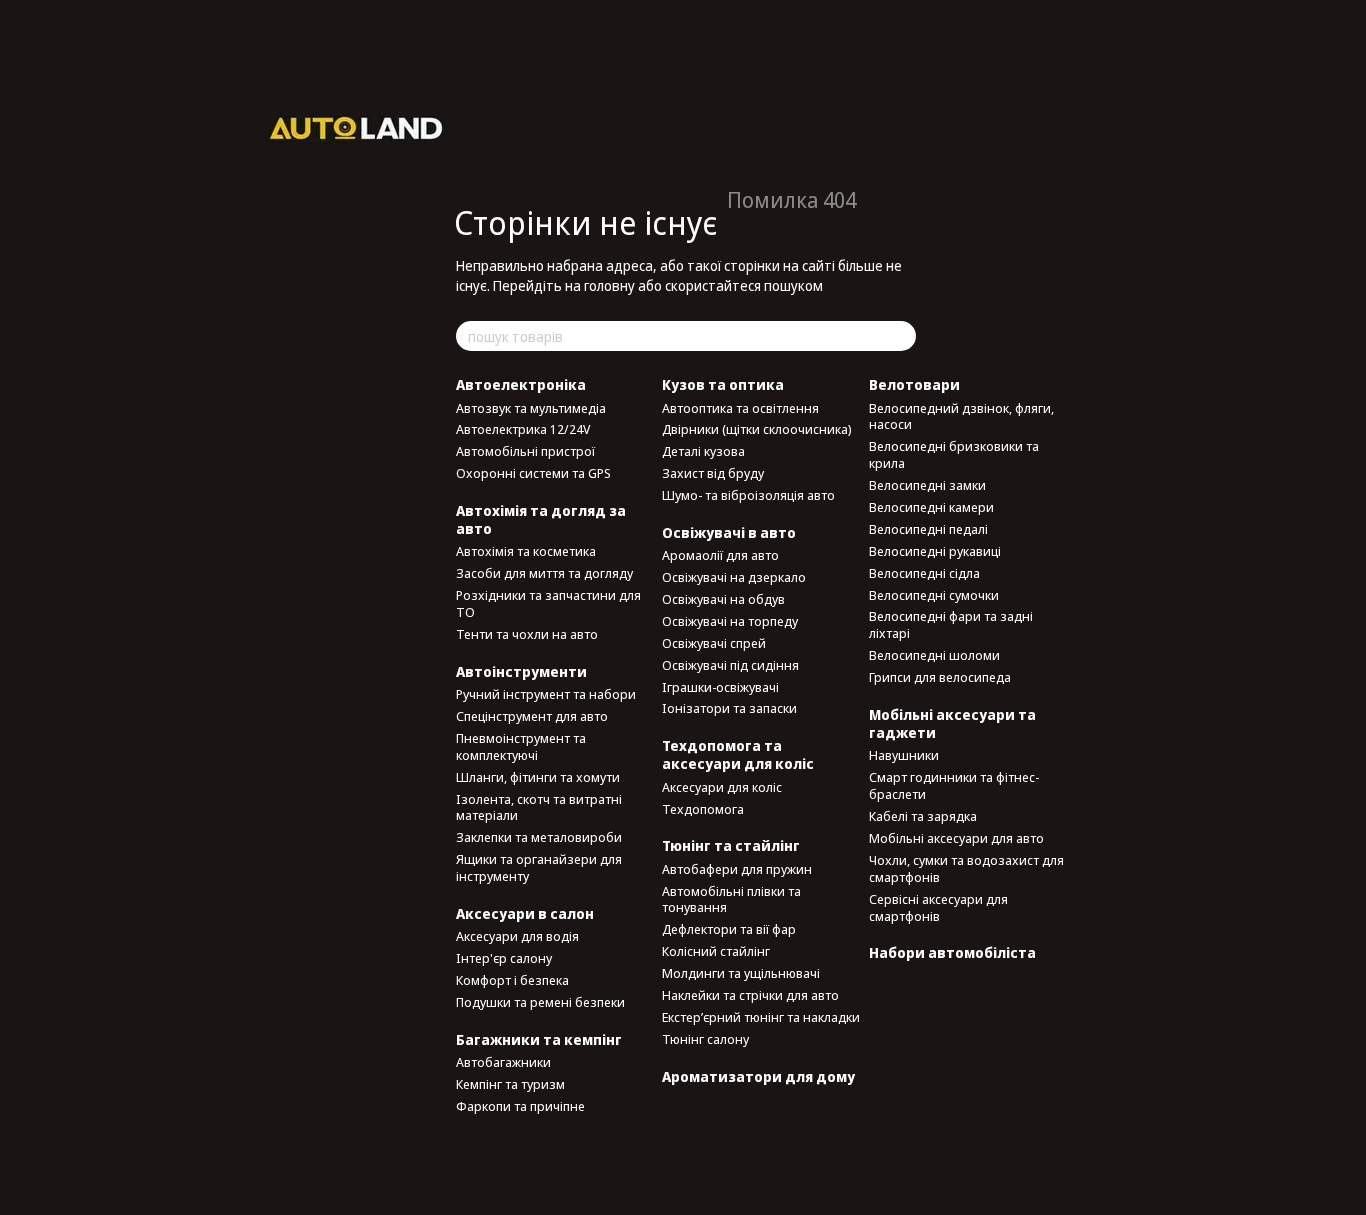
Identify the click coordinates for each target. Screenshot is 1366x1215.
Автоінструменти (521, 671)
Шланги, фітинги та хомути (538, 777)
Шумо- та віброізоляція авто (748, 495)
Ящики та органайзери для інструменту (539, 867)
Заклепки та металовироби (539, 837)
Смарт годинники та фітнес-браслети (954, 785)
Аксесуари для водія (517, 936)
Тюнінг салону (705, 1039)
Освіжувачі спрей (714, 643)
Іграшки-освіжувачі (720, 687)
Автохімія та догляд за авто (541, 519)
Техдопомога (703, 809)
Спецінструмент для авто (532, 716)
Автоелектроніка (521, 384)
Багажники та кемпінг (539, 1039)
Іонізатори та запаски (729, 708)
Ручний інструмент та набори (546, 694)
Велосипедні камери (931, 507)
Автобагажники (503, 1062)
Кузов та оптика (723, 384)
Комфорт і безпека (512, 980)
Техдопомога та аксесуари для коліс (738, 754)
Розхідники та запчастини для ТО (548, 603)
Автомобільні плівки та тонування (731, 899)
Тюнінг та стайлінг (731, 845)
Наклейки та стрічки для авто (750, 995)
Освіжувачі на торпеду (730, 621)
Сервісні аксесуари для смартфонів (938, 907)
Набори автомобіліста (952, 952)
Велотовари (914, 384)
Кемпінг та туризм (510, 1084)
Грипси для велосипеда (940, 677)
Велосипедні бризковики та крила (954, 454)
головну (609, 285)
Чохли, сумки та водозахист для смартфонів (966, 868)
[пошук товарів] (900, 336)
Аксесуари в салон (525, 913)
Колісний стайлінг (716, 951)
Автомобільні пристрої (525, 451)
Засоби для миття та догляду (544, 573)
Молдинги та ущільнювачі (741, 973)
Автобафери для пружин (737, 869)
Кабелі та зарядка (923, 816)
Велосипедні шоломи (934, 655)
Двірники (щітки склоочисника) (757, 429)
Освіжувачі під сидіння (730, 665)
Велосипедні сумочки (934, 595)
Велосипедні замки (927, 485)
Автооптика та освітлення (740, 408)
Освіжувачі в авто (729, 532)
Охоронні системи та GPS (533, 473)
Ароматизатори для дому (758, 1076)
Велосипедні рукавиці (935, 551)
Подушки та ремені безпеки (540, 1002)
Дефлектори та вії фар (729, 929)
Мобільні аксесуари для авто (956, 838)
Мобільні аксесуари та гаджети (952, 723)
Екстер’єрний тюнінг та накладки (761, 1017)
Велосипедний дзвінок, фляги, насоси (961, 416)
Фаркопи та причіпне (520, 1106)
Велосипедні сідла (924, 573)
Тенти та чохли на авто (527, 634)
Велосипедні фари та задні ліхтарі (951, 624)
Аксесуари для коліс (722, 787)
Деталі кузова (703, 451)
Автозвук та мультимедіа (531, 408)
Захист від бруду (713, 473)
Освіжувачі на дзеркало (734, 577)
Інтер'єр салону (504, 958)
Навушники (904, 755)
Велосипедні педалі (928, 529)
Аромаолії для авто (720, 555)
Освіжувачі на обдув (723, 599)
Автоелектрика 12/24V (523, 429)
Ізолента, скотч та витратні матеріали (539, 807)
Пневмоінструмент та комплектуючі (521, 746)
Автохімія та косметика (526, 551)
